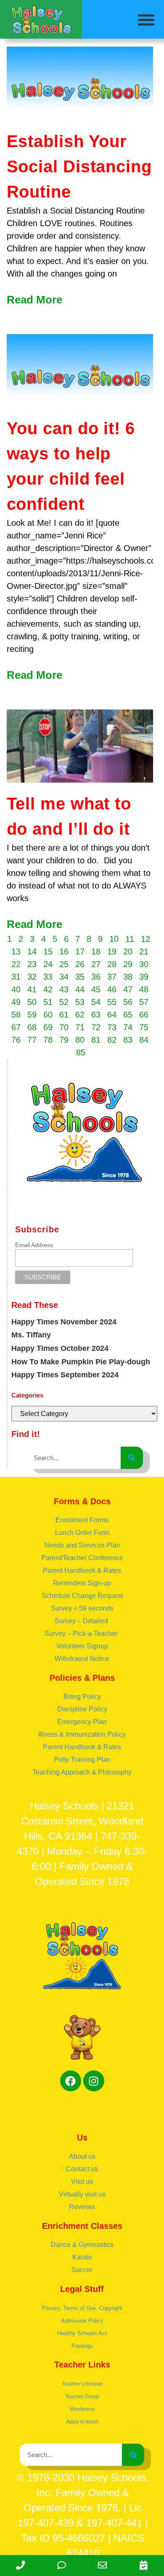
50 (32, 1002)
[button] (147, 20)
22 (16, 964)
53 (80, 1002)
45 (96, 989)
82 (112, 1040)
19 (112, 952)
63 (96, 1015)
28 (112, 964)
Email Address (34, 1245)
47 (128, 989)
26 (80, 964)
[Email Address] (103, 2565)
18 (96, 952)
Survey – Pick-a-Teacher (82, 1633)
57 (144, 1002)
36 (96, 977)
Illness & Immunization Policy (82, 1734)
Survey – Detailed (82, 1621)
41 (32, 989)
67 (16, 1027)
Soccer (82, 2270)
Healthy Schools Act (82, 2333)
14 (32, 952)
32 (32, 977)
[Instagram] (94, 2081)
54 (96, 1002)
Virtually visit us (82, 2194)
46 (112, 989)
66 (144, 1015)
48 (144, 989)
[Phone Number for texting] (62, 2565)
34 (64, 977)
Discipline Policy (82, 1709)
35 (80, 977)
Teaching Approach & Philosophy (82, 1772)
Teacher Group (82, 2397)
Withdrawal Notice (82, 1659)
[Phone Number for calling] (21, 2565)
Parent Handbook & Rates (82, 1570)
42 (48, 989)
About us (82, 2156)
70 (64, 1027)
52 (64, 1002)
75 (144, 1027)
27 (96, 964)
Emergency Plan (82, 1722)
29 (128, 964)
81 (96, 1040)
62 (80, 1015)
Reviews (82, 2207)
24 (48, 964)
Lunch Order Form (82, 1533)
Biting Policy (82, 1697)
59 (32, 1015)
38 (128, 977)
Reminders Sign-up (82, 1583)
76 (16, 1040)
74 (128, 1027)
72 (96, 1027)
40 (16, 989)
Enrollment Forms (82, 1520)
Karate (82, 2257)
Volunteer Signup (82, 1646)
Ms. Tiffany (31, 1335)
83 (128, 1040)
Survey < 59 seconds (82, 1608)
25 (64, 964)
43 (64, 989)
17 (80, 952)
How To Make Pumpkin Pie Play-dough (81, 1362)
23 (32, 964)
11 (130, 939)
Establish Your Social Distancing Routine (79, 166)
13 (16, 952)
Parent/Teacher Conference (82, 1558)
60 (48, 1015)
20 (128, 952)
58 (16, 1015)
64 (112, 1015)
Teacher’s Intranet (82, 2384)
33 (48, 977)
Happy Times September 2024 (65, 1375)
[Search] (132, 1458)
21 (144, 952)
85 (81, 1052)
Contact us (82, 2169)
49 (16, 1002)
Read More (34, 300)
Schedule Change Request (82, 1596)
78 (48, 1040)
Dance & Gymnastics (82, 2245)
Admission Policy (82, 2321)
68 (32, 1027)
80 (80, 1040)
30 (144, 964)
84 (144, 1040)
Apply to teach (82, 2422)
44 (80, 989)
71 (80, 1027)
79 (64, 1040)
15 (48, 952)
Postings (82, 2346)
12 (145, 939)
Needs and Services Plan (82, 1545)
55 (112, 1002)
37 (112, 977)
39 (144, 977)
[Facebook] (71, 2081)
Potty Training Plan (82, 1760)
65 (128, 1015)
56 (128, 1002)
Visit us (82, 2182)
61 (64, 1015)
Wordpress (82, 2409)
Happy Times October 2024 (60, 1348)
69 (48, 1027)
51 (48, 1002)
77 (32, 1040)
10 (114, 939)
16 (64, 952)
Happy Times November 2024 (64, 1322)
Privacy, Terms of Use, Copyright (82, 2308)
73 (112, 1027)
